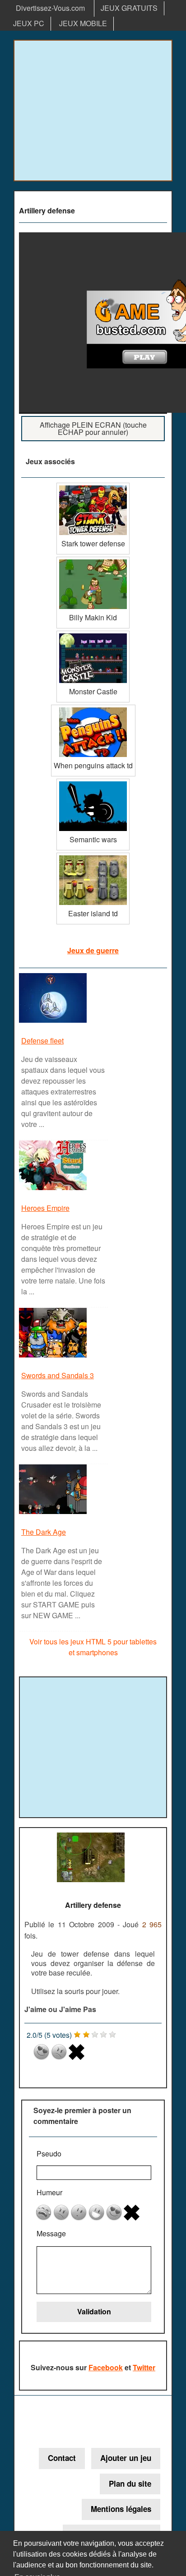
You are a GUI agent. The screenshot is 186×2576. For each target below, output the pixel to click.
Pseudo (49, 2154)
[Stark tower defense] (93, 486)
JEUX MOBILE (83, 23)
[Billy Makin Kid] (93, 560)
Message (51, 2233)
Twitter (144, 2367)
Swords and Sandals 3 (58, 1375)
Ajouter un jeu (126, 2458)
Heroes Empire (45, 1208)
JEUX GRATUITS (129, 8)
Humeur (49, 2192)
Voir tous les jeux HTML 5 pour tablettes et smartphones (93, 1647)
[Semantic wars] (93, 782)
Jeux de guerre (93, 950)
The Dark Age (44, 1532)
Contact (62, 2458)
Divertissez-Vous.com (50, 8)
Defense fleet (42, 1041)
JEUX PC (29, 23)
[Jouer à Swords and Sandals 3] (54, 1357)
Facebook (106, 2367)
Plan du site (130, 2484)
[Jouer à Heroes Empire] (54, 1189)
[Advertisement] (93, 111)
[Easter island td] (93, 856)
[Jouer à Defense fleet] (54, 1022)
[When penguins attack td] (93, 708)
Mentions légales (121, 2509)
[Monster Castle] (93, 634)
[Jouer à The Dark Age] (54, 1513)
